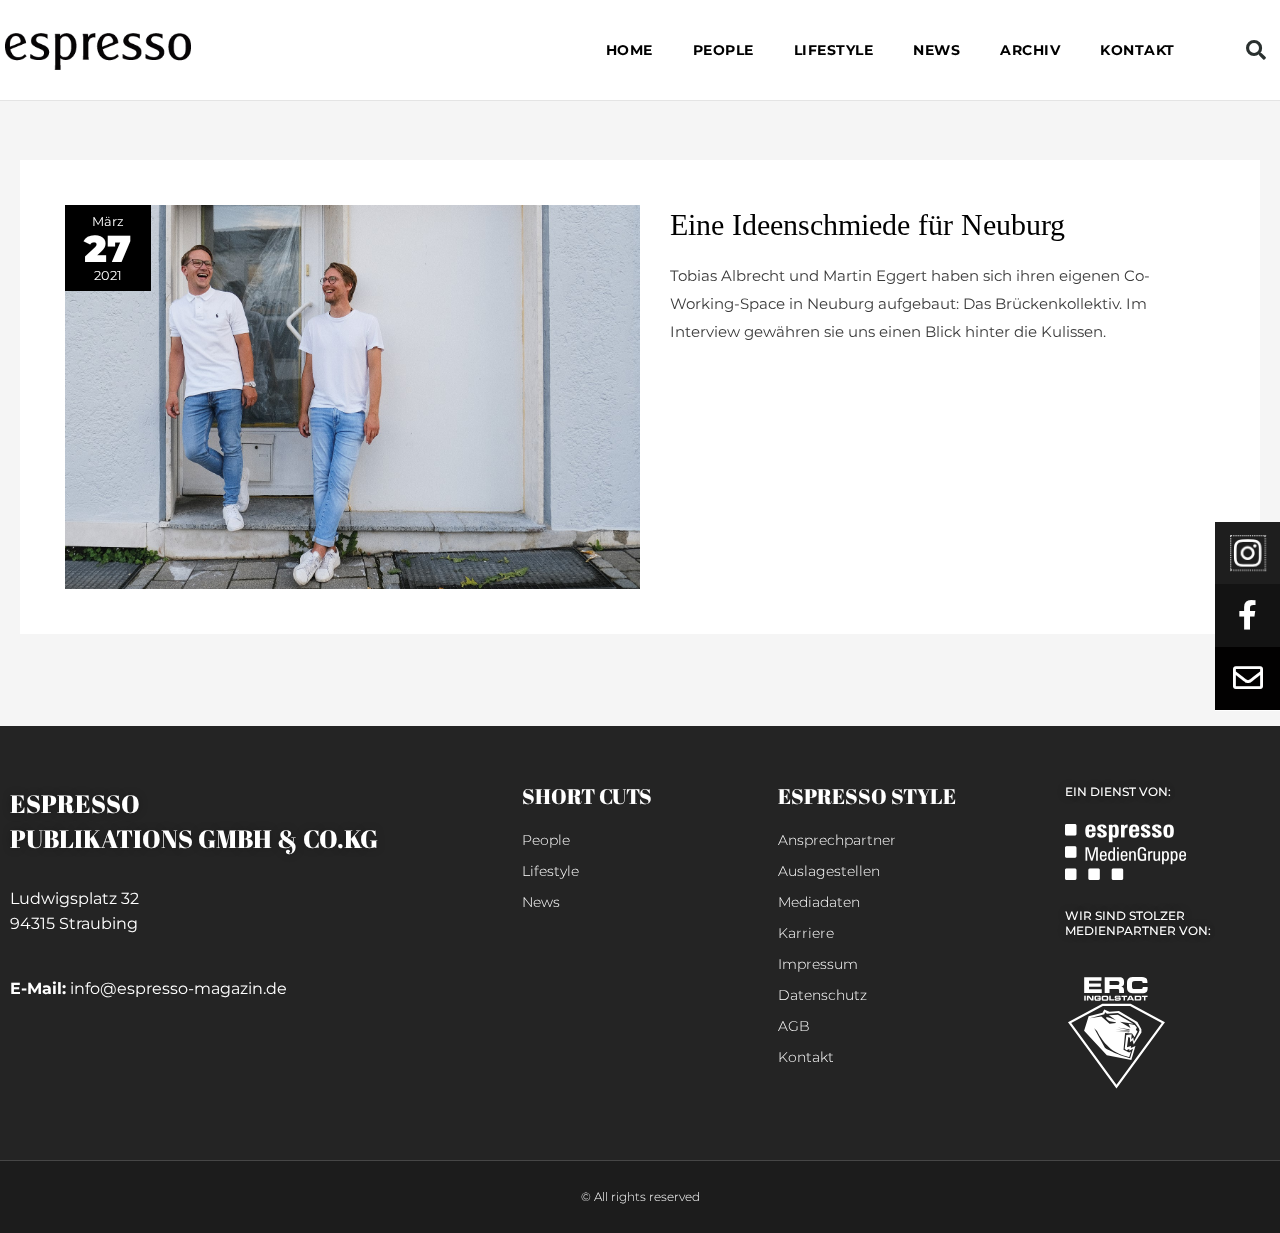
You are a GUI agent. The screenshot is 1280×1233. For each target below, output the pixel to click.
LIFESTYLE (834, 50)
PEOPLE (723, 50)
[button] (1256, 50)
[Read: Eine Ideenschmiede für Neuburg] (352, 395)
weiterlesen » (718, 379)
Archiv (1030, 50)
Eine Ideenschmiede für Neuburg (867, 224)
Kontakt (1137, 50)
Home (629, 50)
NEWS (936, 50)
